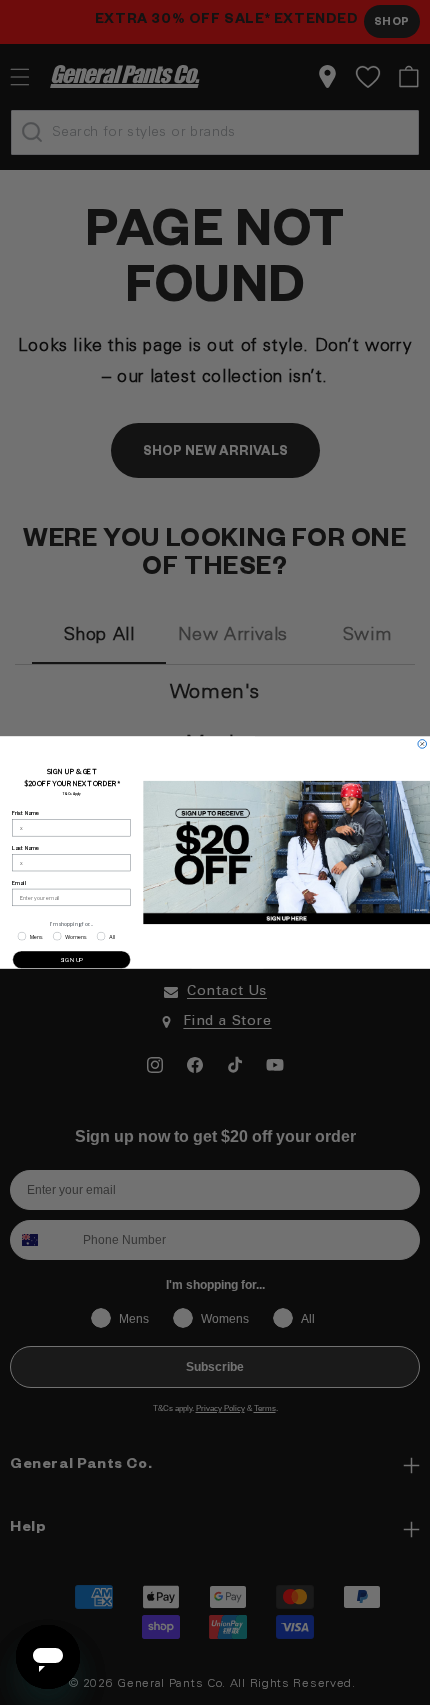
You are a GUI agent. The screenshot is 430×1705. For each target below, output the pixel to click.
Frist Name (25, 813)
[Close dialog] (422, 744)
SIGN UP (72, 959)
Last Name (25, 848)
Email (18, 883)
